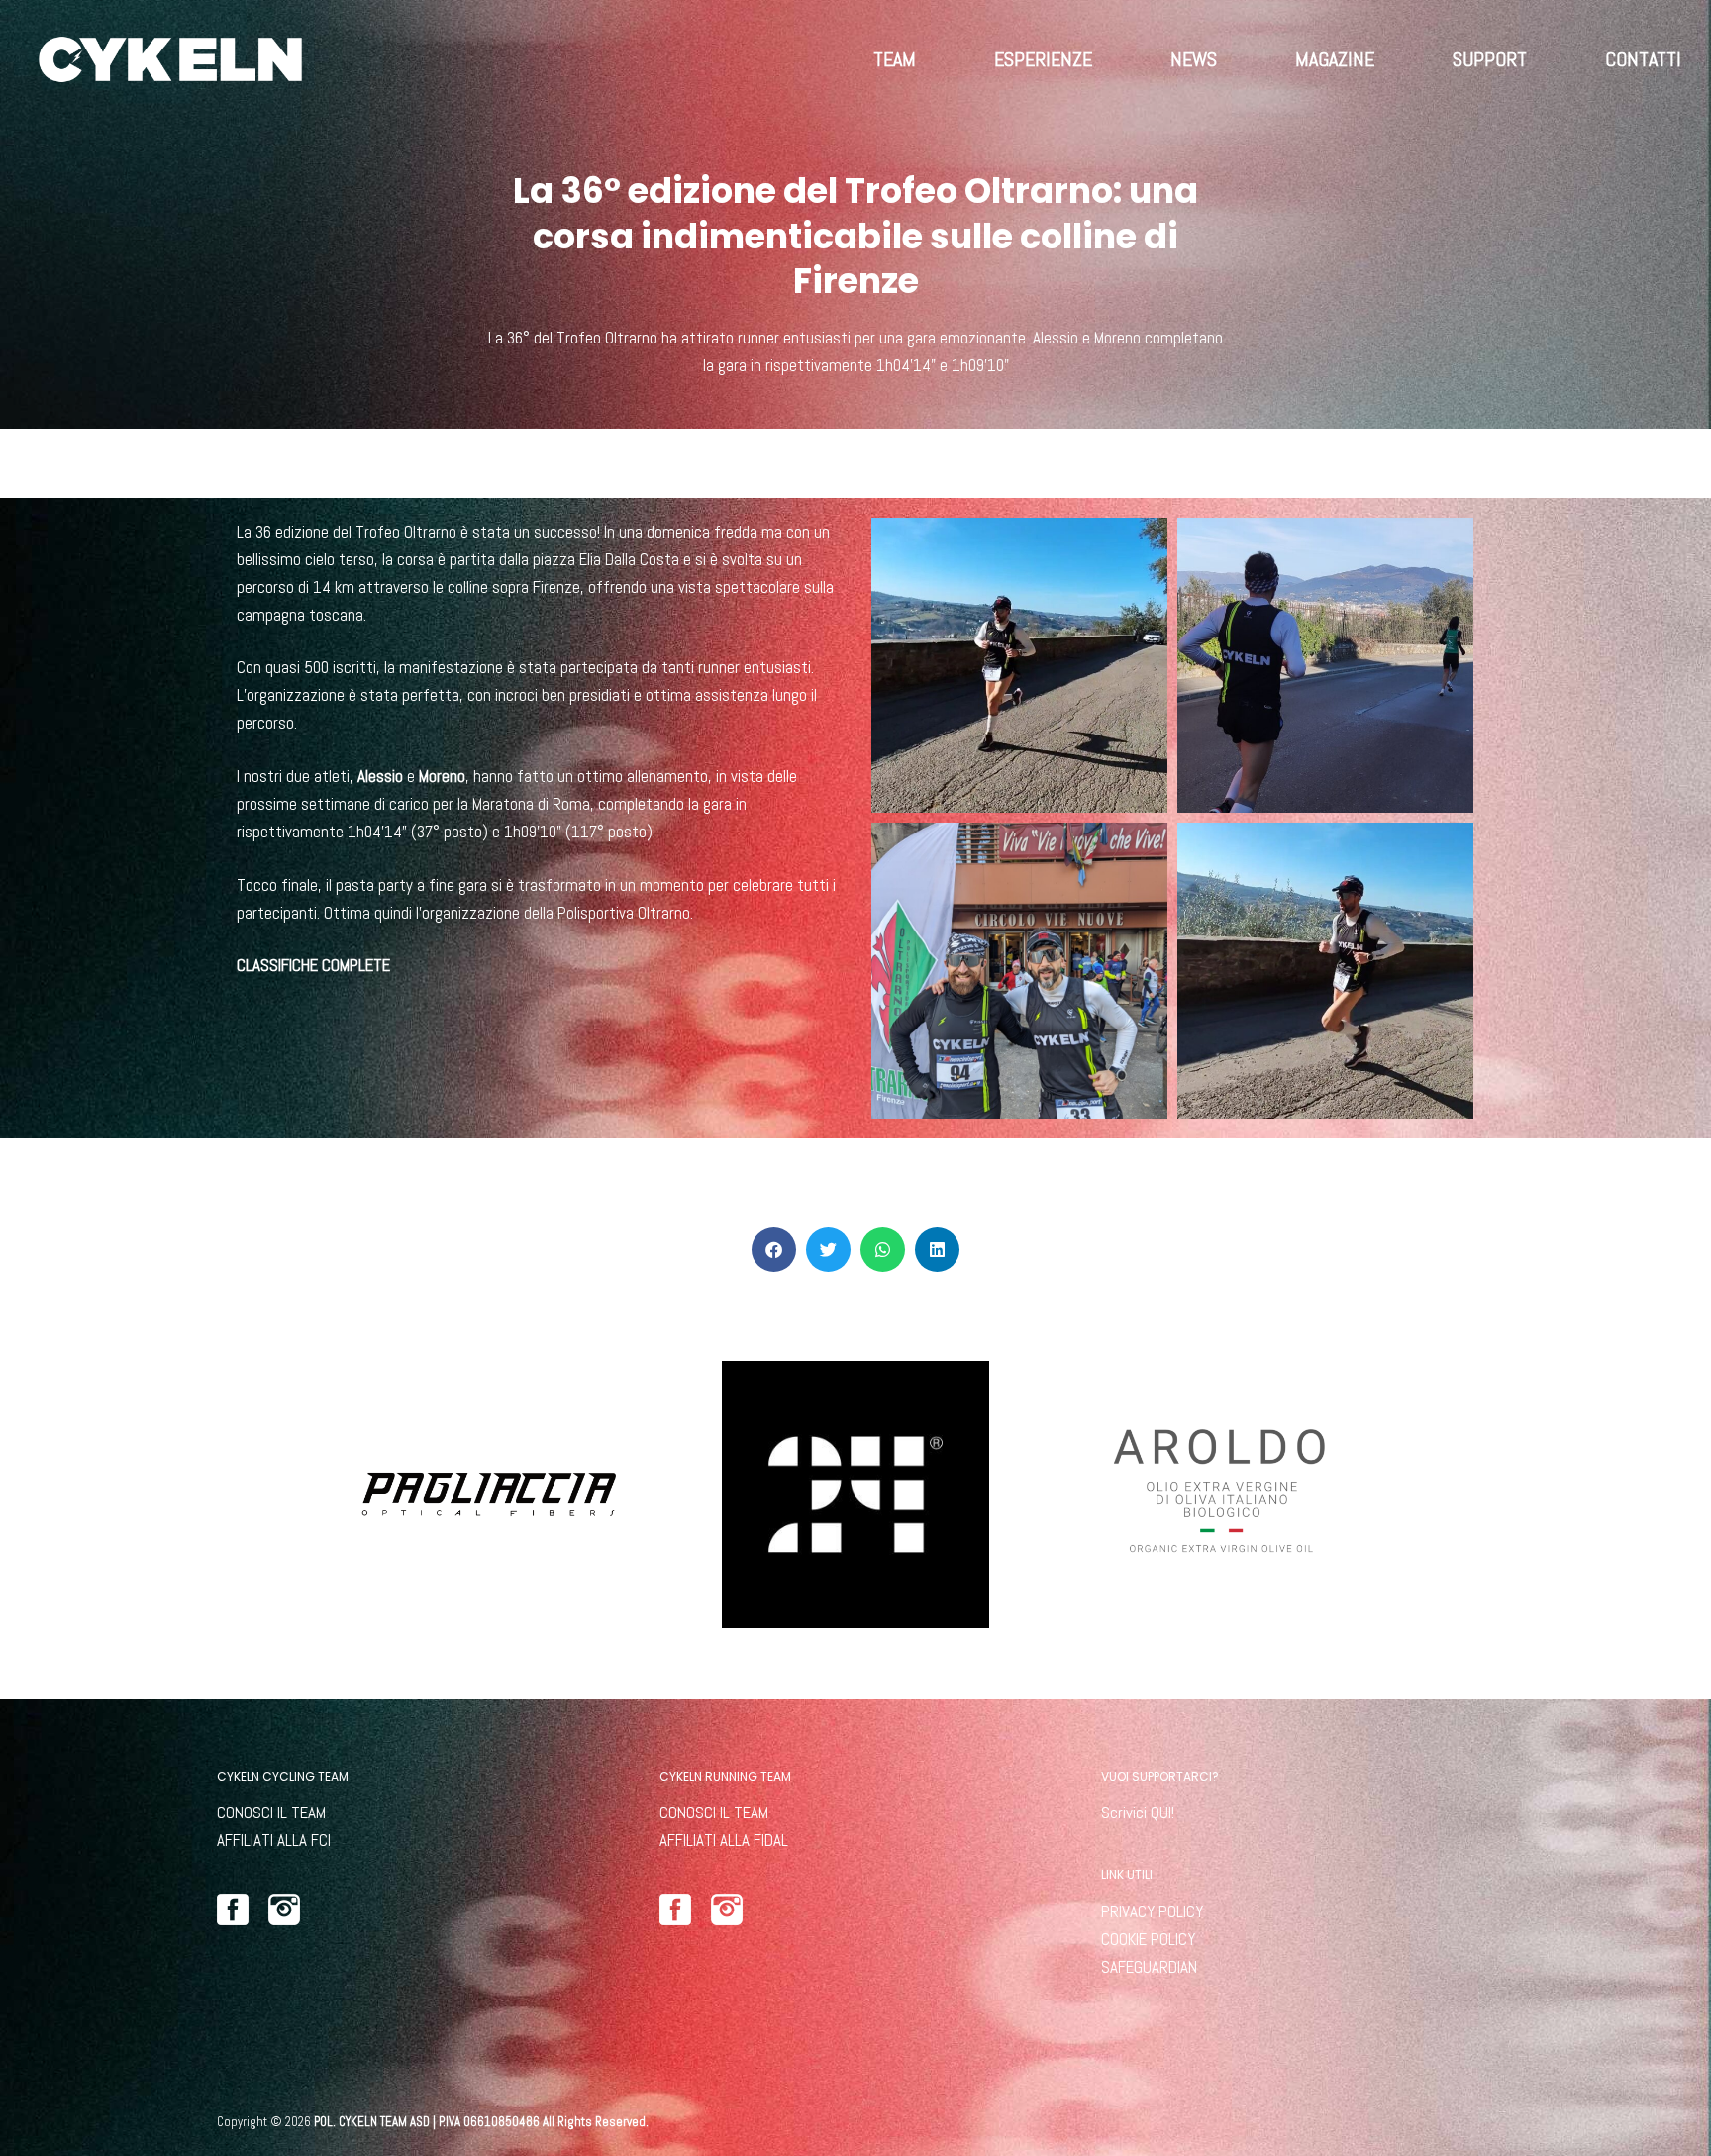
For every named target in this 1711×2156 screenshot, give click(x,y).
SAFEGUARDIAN (1149, 1967)
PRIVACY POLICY (1152, 1911)
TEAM (895, 59)
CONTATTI (1643, 59)
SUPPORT (1490, 59)
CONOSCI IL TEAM (271, 1813)
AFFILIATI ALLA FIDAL (724, 1840)
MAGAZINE (1335, 59)
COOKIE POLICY (1148, 1939)
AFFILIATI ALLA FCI (274, 1840)
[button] (774, 1250)
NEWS (1194, 59)
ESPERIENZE (1043, 59)
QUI (1161, 1813)
